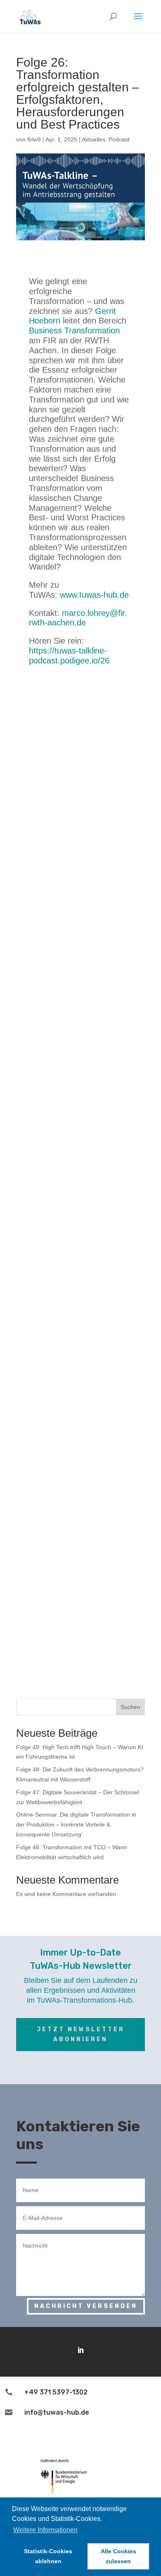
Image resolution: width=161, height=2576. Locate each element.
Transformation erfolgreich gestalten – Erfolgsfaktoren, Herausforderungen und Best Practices (78, 99)
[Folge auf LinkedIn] (80, 2350)
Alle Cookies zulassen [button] (118, 2556)
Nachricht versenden (86, 2306)
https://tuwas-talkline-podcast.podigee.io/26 (69, 656)
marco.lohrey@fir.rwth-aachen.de (78, 618)
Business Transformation (74, 330)
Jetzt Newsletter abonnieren (81, 2034)
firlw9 (34, 139)
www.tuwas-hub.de (94, 595)
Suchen (130, 1707)
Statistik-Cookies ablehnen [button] (48, 2556)
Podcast (119, 139)
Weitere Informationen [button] (45, 2530)
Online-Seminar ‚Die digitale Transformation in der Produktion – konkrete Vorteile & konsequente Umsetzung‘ (76, 1824)
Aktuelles (94, 139)
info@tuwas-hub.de (57, 2412)
